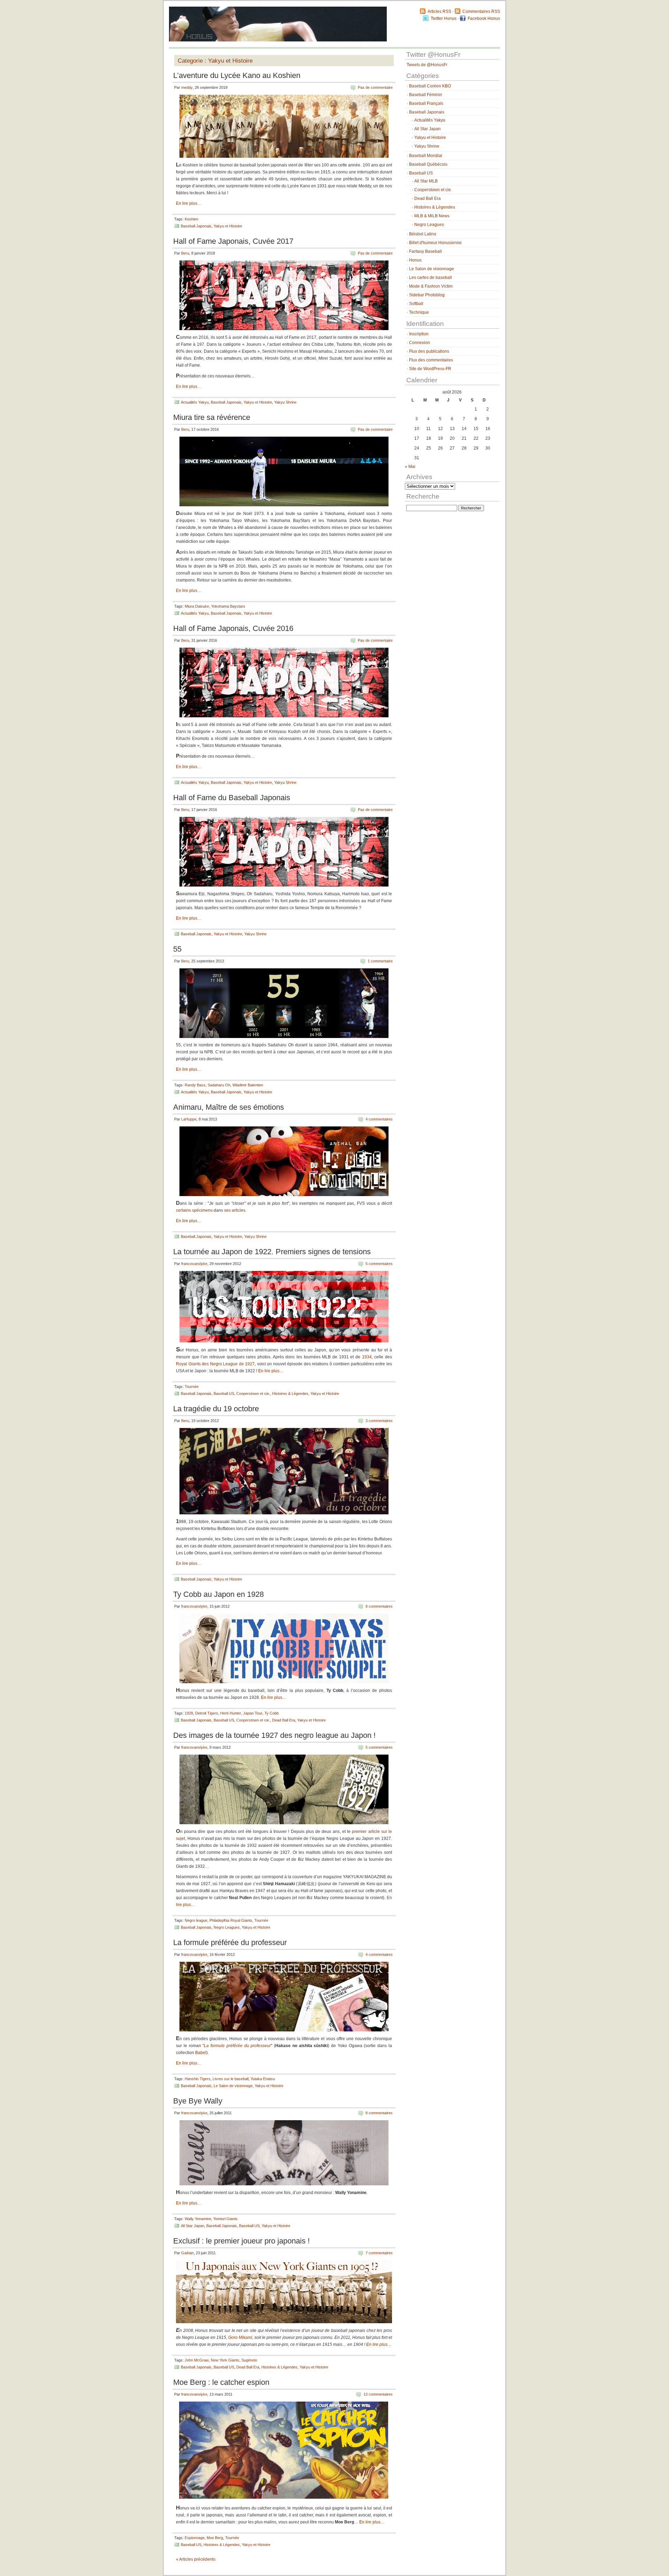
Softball (416, 304)
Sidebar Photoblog (427, 295)
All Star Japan (193, 2226)
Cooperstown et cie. (253, 1394)
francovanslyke (194, 1264)
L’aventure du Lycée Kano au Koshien (237, 75)
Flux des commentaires (431, 360)
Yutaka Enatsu (263, 2079)
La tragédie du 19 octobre (216, 1409)
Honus (415, 260)
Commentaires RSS (481, 11)
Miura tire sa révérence (212, 417)
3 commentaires (379, 1421)
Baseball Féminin (426, 95)
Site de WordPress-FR (430, 369)
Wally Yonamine (198, 2219)
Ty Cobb (272, 1713)
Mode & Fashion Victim (431, 286)
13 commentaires (378, 2394)
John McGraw (197, 2360)
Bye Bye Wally (198, 2101)
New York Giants (225, 2360)
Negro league (196, 1920)
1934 (367, 1357)
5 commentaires (379, 1264)
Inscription (419, 334)
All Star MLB (426, 181)
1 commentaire (380, 961)
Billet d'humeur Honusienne (435, 243)
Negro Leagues (227, 1927)
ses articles (235, 1210)
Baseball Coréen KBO (430, 86)
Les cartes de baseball (430, 278)
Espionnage (195, 2538)
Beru (185, 253)
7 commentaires (379, 2253)
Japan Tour (253, 1713)
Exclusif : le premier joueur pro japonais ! (241, 2241)
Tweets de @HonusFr (427, 65)
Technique (419, 312)
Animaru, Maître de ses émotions (229, 1107)
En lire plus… (189, 203)
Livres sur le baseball (230, 2079)
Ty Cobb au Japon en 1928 (218, 1594)
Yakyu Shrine (285, 402)
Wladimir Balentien (248, 1085)
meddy (187, 87)
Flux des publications (429, 351)
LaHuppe (189, 1119)
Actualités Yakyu (195, 402)
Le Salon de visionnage (233, 2086)
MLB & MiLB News (432, 216)
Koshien (191, 219)
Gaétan (187, 2253)
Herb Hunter (231, 1713)
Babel (201, 2053)
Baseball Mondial (426, 156)
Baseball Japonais (196, 226)
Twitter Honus (444, 18)
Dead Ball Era (284, 1720)
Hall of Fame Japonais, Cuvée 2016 (233, 628)
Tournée (192, 1387)
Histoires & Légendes (290, 1394)
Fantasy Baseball (425, 251)
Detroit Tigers (207, 1713)
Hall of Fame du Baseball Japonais (232, 798)
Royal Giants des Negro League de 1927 (215, 1364)
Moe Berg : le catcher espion (221, 2382)
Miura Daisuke (197, 606)
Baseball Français (426, 103)
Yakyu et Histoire (228, 226)
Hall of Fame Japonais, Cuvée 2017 (233, 241)
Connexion (420, 343)
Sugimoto (249, 2360)
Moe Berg (215, 2538)
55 (177, 949)
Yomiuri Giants (225, 2219)
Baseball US (224, 1394)
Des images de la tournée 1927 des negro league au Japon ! (274, 1735)
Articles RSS (439, 11)
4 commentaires (379, 1119)
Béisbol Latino (423, 234)
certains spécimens (194, 1210)
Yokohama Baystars (228, 606)
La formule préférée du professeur (230, 1942)
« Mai (410, 467)
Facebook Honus (484, 18)
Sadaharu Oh (219, 1085)
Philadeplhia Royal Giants (231, 1920)
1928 (189, 1713)
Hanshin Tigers (198, 2079)
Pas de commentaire (375, 87)
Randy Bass (195, 1085)
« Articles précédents (196, 2559)
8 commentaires (379, 1606)
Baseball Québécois (428, 164)
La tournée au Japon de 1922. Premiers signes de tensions (272, 1252)
